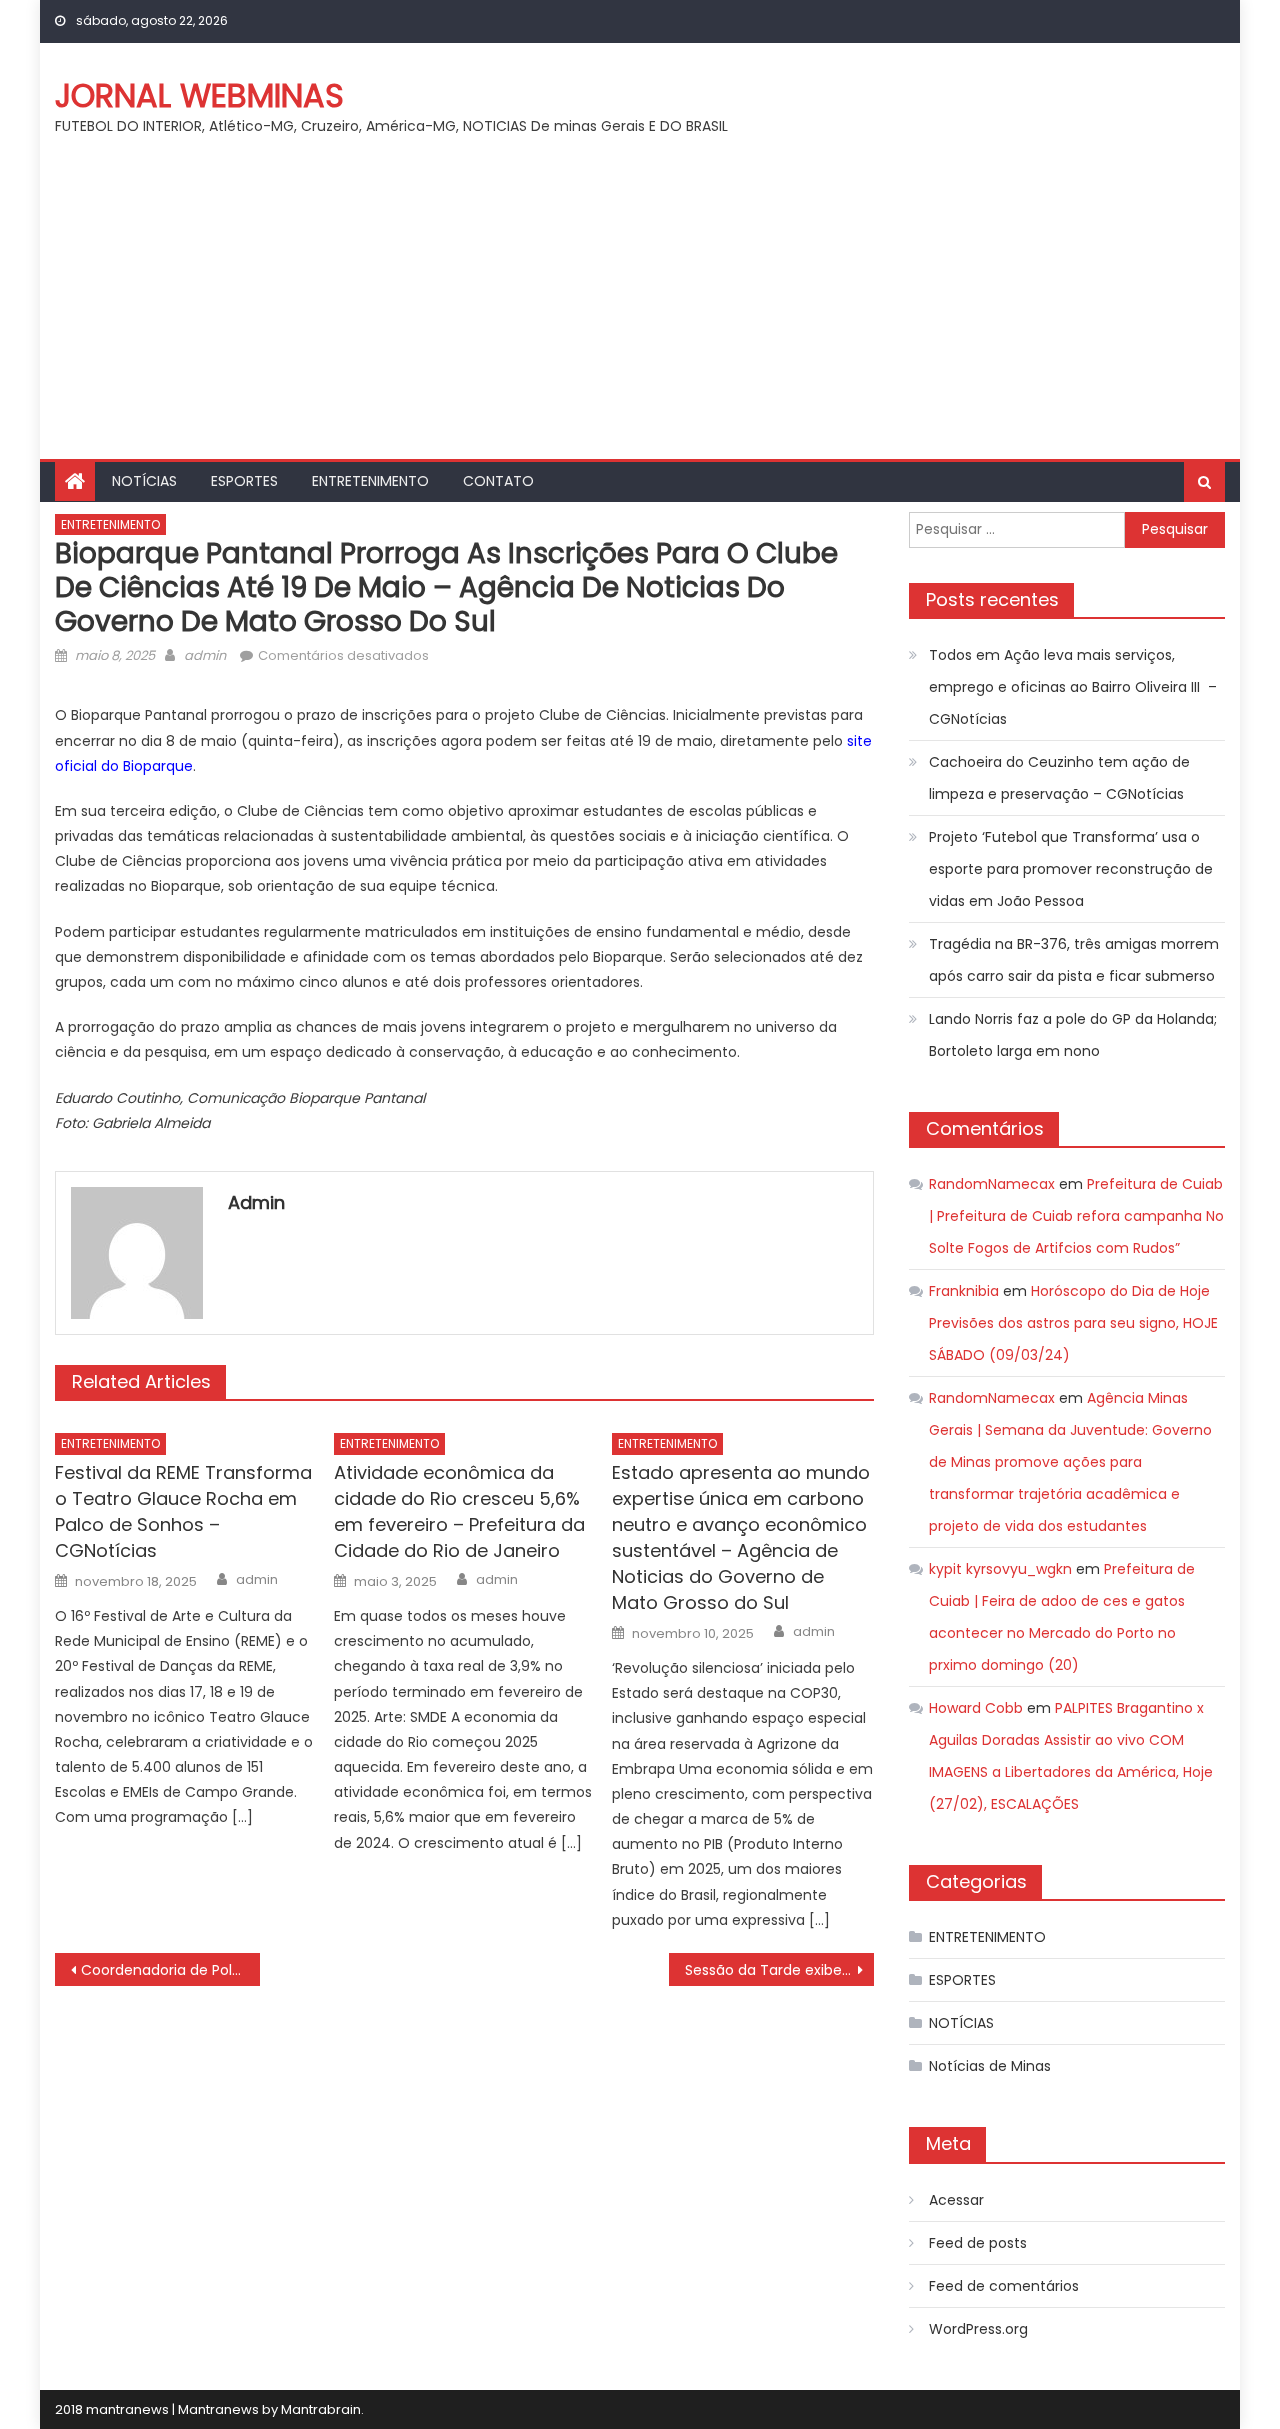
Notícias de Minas (990, 2066)
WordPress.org (978, 2329)
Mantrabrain (321, 2409)
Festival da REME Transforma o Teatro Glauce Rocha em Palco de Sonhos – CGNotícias (183, 1511)
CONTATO (498, 481)
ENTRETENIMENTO (370, 481)
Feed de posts (978, 2243)
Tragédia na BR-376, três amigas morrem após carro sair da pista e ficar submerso (1074, 960)
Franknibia (964, 1291)
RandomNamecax (992, 1184)
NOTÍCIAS (144, 481)
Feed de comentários (1004, 2286)
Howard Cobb (976, 1708)
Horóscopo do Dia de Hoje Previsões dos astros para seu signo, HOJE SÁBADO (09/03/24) (1073, 1323)
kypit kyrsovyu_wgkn (1000, 1569)
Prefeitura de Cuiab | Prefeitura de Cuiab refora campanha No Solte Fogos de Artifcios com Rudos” (1076, 1216)
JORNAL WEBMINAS (199, 95)
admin (205, 655)
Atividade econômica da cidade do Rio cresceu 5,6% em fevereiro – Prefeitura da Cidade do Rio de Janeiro (459, 1511)
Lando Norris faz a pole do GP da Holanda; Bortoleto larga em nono (1073, 1035)
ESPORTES (244, 481)
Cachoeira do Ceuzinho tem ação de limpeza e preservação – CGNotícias (1059, 778)
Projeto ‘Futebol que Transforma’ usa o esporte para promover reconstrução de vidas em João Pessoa (1071, 869)
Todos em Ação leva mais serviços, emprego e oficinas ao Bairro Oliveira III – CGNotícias (1073, 687)
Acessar (956, 2200)
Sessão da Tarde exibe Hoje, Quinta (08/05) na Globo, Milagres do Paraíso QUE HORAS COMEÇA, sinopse (779, 1970)
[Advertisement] (640, 309)
